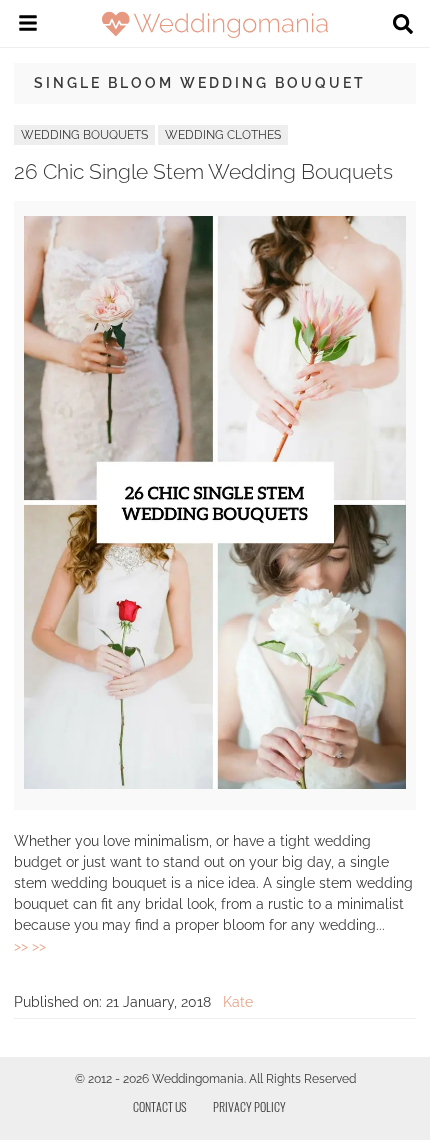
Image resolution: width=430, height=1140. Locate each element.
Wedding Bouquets (84, 135)
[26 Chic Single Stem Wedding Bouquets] (215, 784)
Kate (238, 1002)
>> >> (30, 946)
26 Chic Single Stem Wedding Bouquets (203, 171)
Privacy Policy (249, 1106)
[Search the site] (403, 26)
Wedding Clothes (223, 135)
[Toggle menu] (28, 26)
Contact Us (160, 1106)
